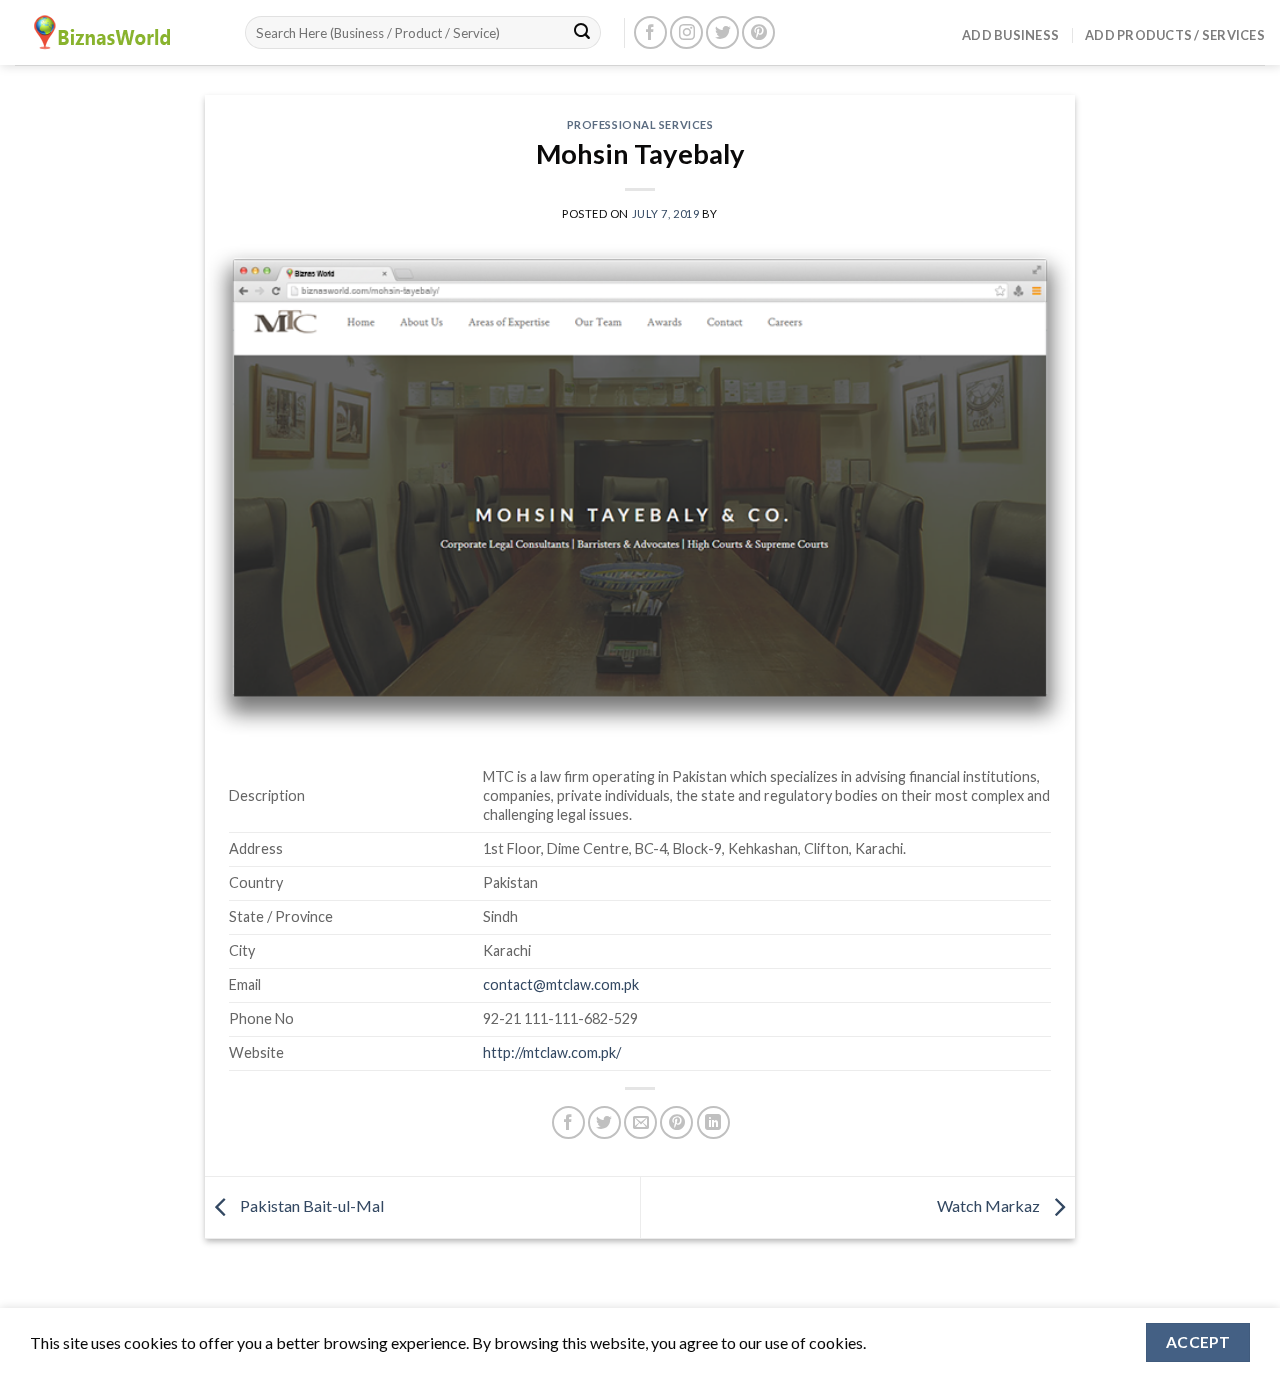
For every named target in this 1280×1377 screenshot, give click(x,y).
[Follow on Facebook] (650, 32)
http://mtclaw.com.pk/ (552, 1052)
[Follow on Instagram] (686, 32)
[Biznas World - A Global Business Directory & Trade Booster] (115, 32)
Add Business (1010, 35)
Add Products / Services (1175, 35)
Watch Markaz (990, 1205)
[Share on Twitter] (604, 1122)
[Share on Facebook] (568, 1122)
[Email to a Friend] (640, 1122)
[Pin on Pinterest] (676, 1122)
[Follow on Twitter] (722, 32)
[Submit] (582, 33)
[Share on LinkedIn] (713, 1122)
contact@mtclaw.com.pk (561, 984)
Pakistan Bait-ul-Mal (310, 1205)
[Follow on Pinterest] (758, 32)
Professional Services (640, 124)
